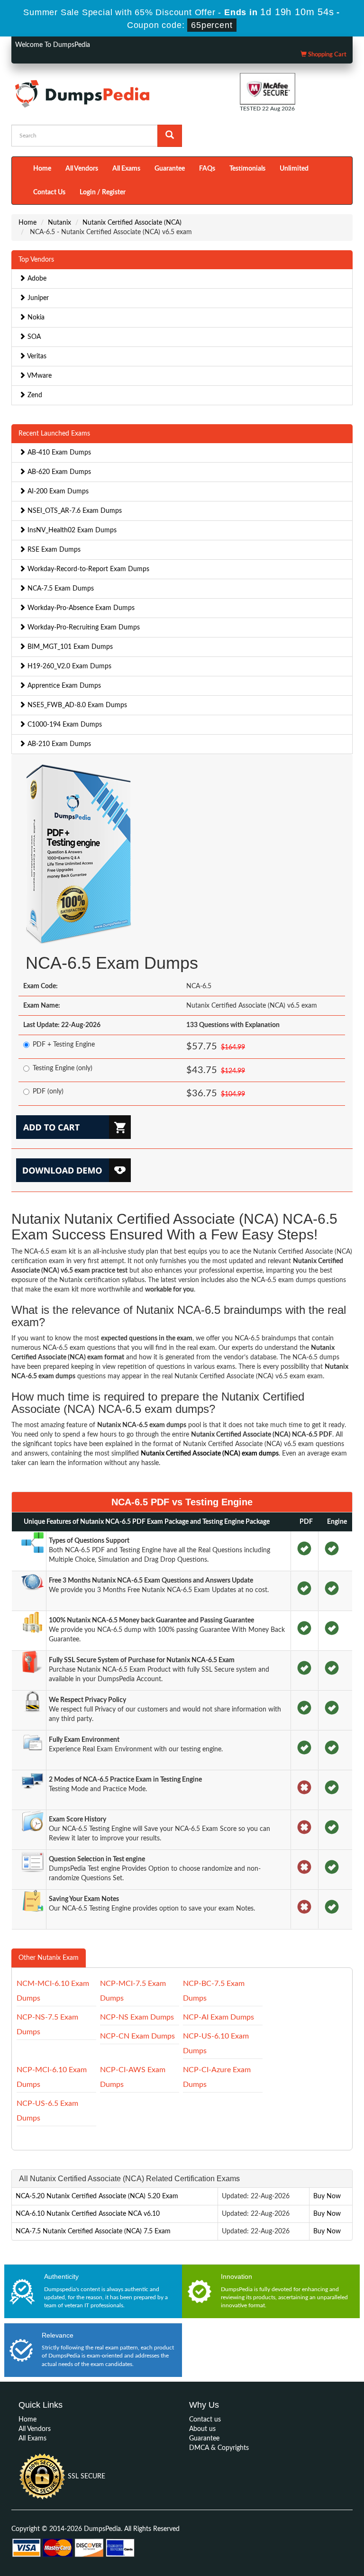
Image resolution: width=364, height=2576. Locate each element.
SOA (33, 337)
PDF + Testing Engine (64, 1045)
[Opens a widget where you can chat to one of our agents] (328, 2559)
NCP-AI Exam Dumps (218, 2017)
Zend (34, 395)
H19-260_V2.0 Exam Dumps (68, 666)
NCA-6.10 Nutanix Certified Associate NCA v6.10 (88, 2214)
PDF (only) (48, 1092)
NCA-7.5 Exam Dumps (60, 589)
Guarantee (170, 169)
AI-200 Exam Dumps (57, 492)
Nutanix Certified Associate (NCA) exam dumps (210, 1454)
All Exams (126, 169)
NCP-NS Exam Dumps (137, 2017)
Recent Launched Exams (54, 434)
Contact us (205, 2420)
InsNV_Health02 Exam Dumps (71, 530)
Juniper (37, 298)
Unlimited (294, 169)
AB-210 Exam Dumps (58, 744)
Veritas (36, 356)
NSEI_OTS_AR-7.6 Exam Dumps (74, 511)
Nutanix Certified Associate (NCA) (132, 223)
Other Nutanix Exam (49, 1958)
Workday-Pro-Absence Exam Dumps (80, 608)
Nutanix (59, 223)
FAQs (207, 169)
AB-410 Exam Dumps (58, 453)
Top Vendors (36, 260)
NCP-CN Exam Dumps (137, 2036)
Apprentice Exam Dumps (63, 686)
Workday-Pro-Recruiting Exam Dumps (83, 628)
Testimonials (247, 169)
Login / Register (103, 192)
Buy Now (327, 2196)
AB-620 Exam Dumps (58, 472)
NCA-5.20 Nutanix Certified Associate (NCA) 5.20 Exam (97, 2196)
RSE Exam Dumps (53, 550)
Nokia (35, 318)
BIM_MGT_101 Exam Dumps (69, 647)
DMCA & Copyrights (219, 2448)
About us (202, 2429)
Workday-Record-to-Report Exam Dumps (87, 569)
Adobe (36, 279)
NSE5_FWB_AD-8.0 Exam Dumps (76, 705)
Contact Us (49, 192)
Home (42, 169)
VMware (39, 376)
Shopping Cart (327, 55)
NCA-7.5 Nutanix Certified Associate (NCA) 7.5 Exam (93, 2231)
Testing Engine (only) (63, 1068)
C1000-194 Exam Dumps (64, 725)
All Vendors (82, 169)
